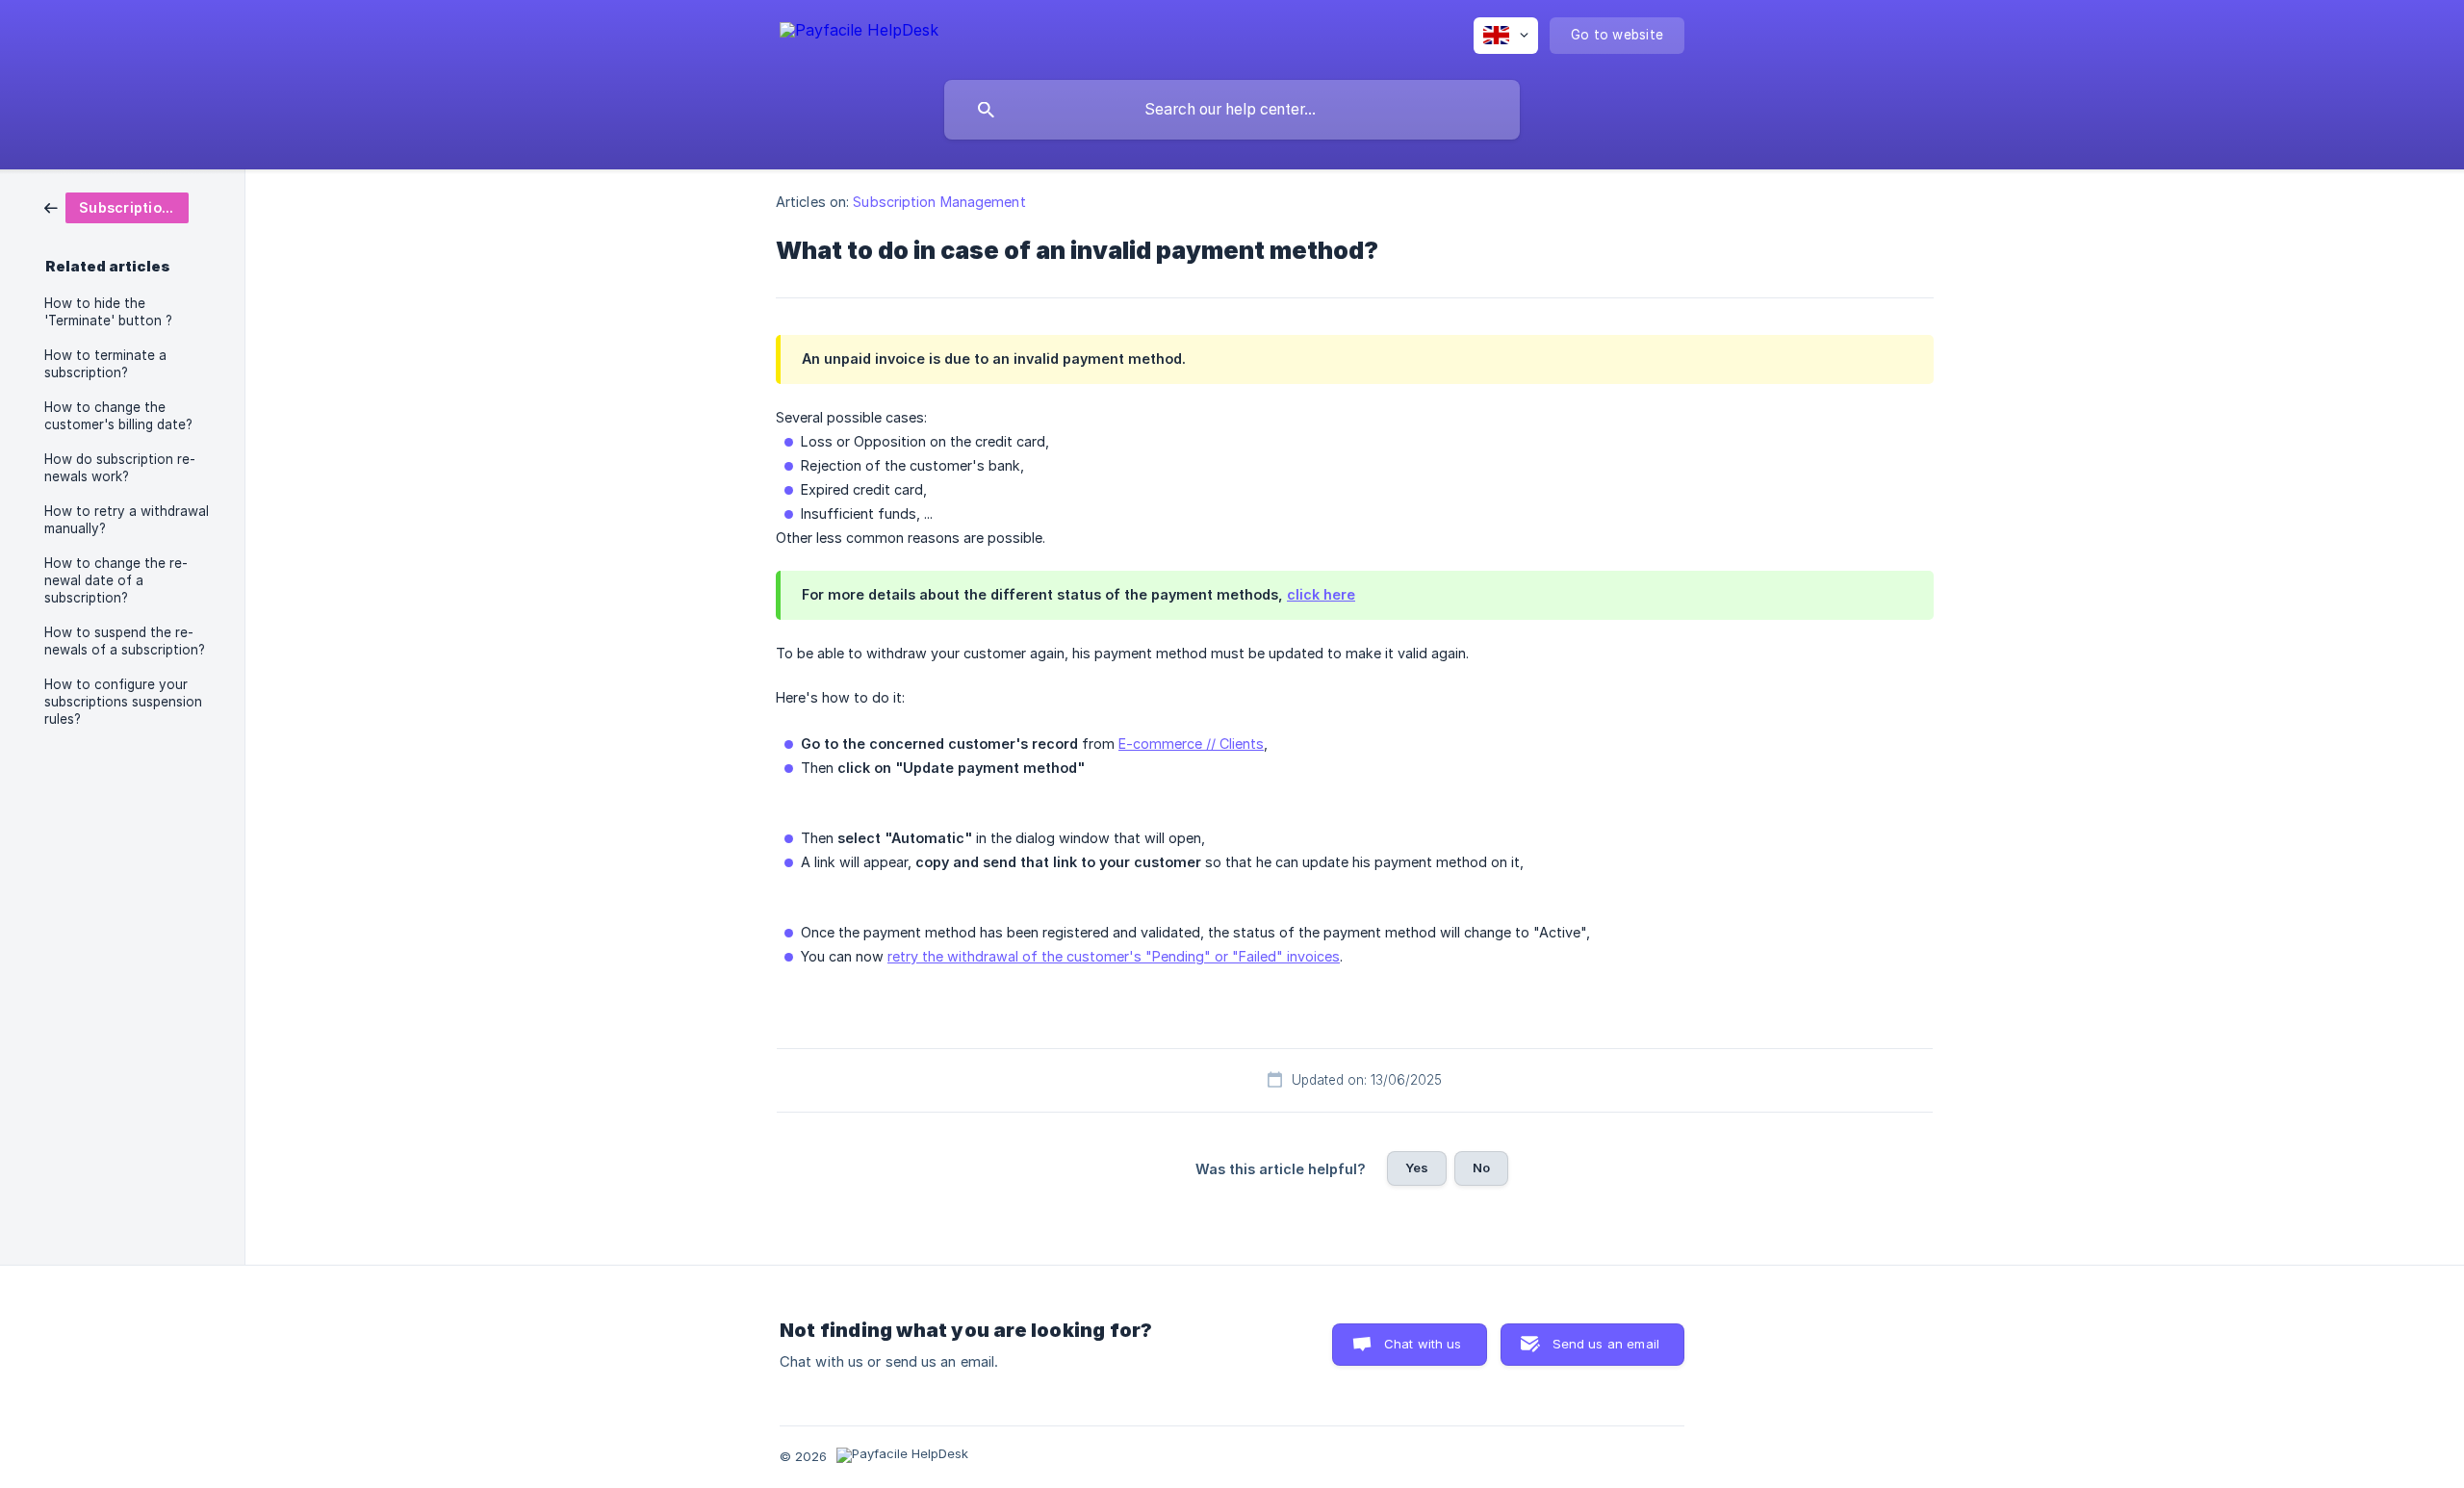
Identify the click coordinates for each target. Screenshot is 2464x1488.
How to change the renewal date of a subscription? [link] (116, 580)
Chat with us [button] (1423, 1344)
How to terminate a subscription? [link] (105, 364)
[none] (859, 33)
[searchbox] (1232, 110)
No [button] (1481, 1167)
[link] (116, 206)
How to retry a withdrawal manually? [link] (127, 520)
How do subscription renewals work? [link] (120, 468)
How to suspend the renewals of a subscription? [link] (125, 641)
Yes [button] (1417, 1167)
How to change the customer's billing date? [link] (118, 416)
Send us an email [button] (1606, 1344)
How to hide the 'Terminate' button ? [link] (108, 312)
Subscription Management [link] (939, 202)
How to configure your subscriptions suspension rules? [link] (123, 702)
